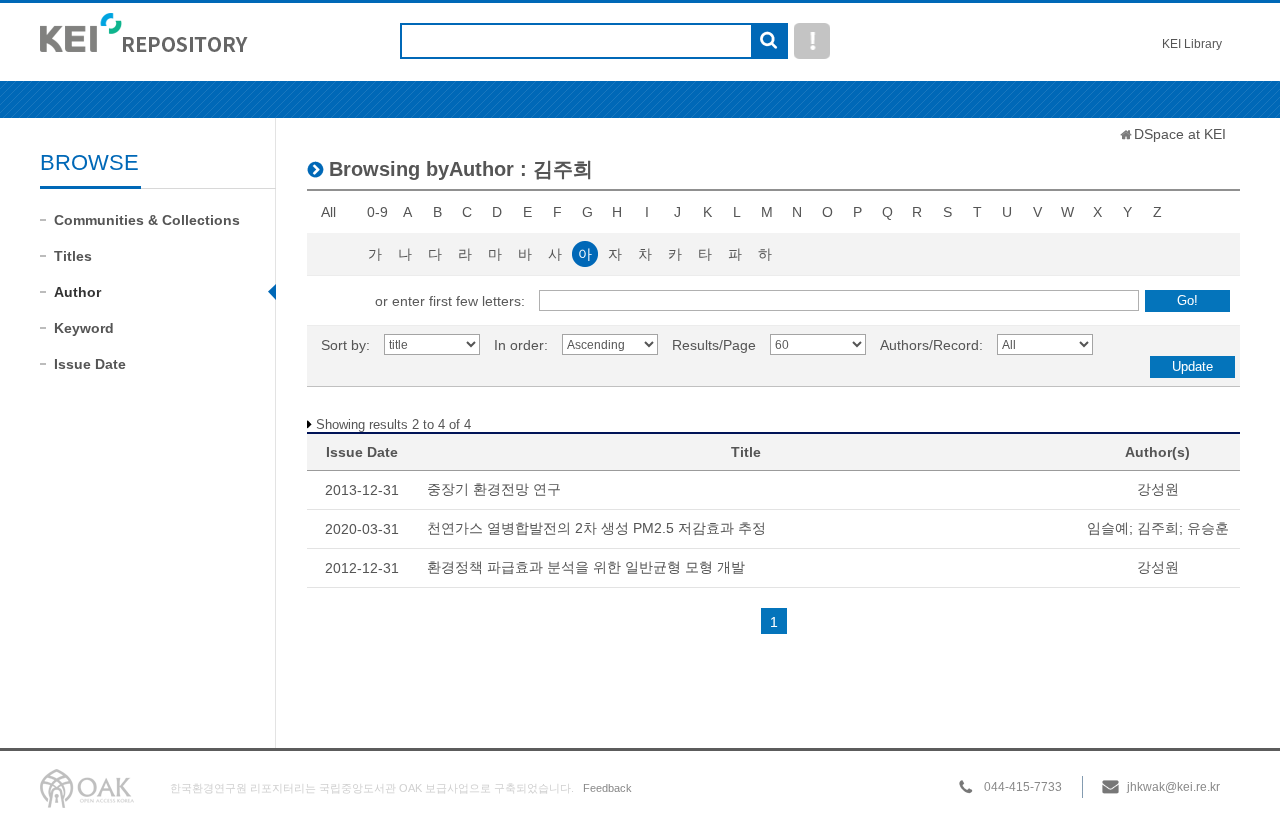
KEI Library (1192, 44)
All (328, 212)
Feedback (607, 788)
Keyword (84, 328)
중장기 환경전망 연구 (494, 489)
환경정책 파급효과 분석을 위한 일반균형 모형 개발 (586, 567)
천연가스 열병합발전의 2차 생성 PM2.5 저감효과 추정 (596, 528)
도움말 (812, 41)
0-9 (377, 212)
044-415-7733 (1023, 787)
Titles (73, 256)
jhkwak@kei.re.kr (1173, 787)
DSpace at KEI (1180, 134)
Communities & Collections (147, 220)
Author (77, 292)
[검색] (768, 42)
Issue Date (90, 364)
